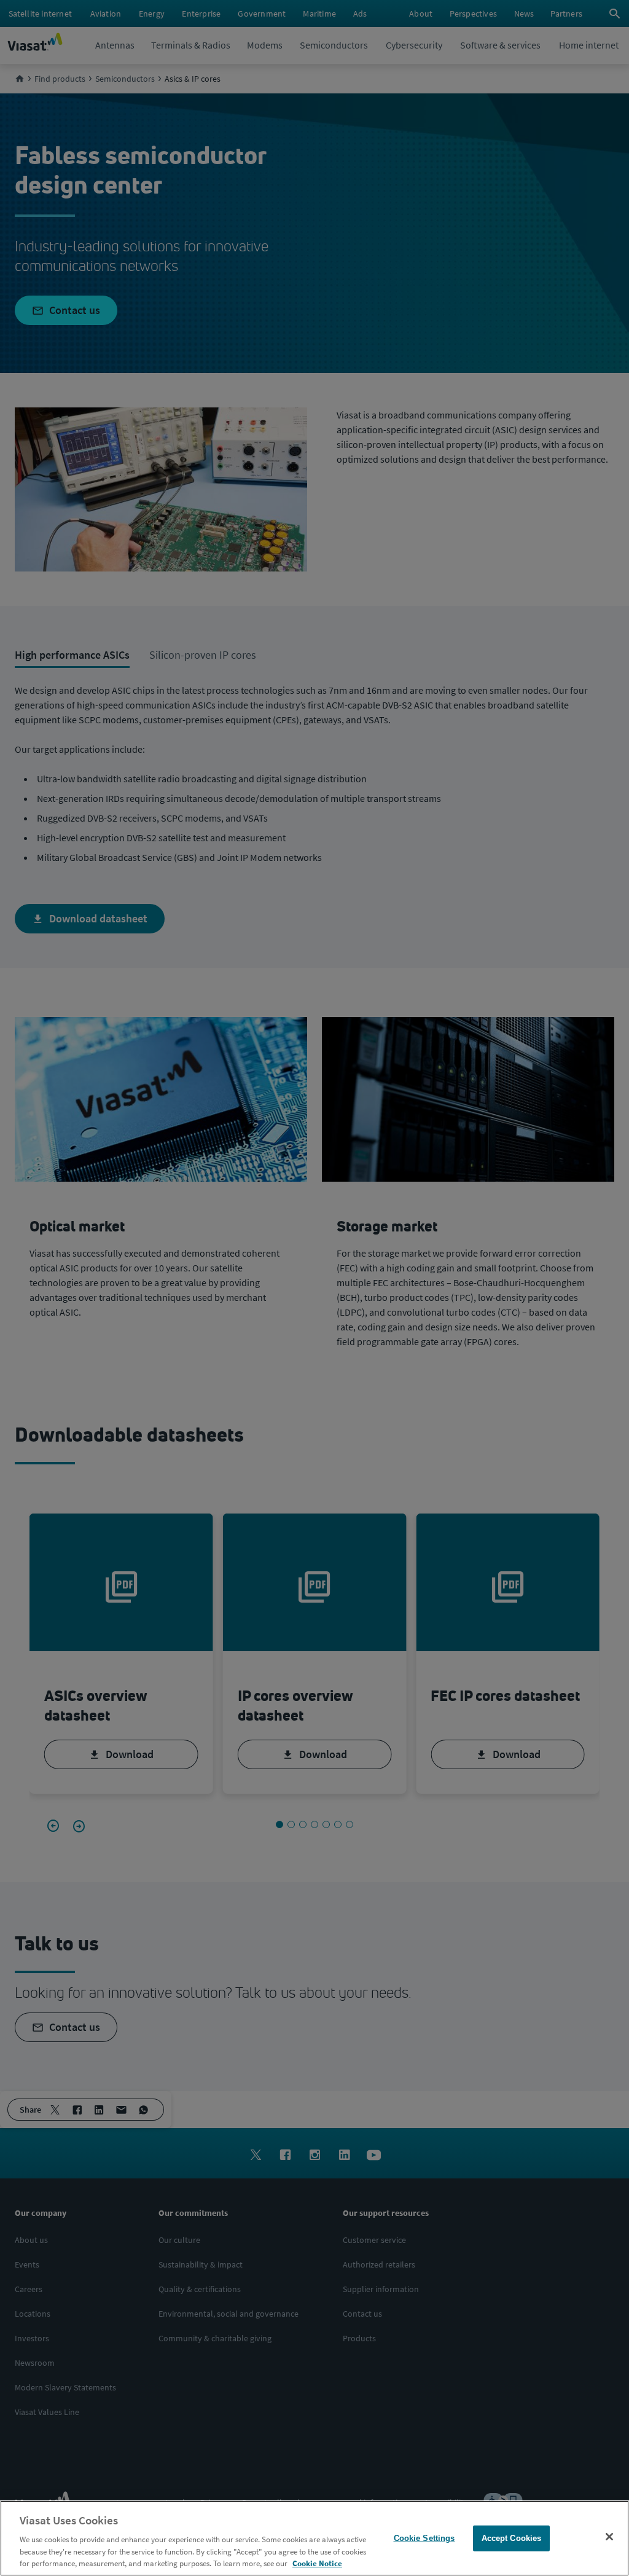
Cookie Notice (317, 2563)
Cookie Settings (424, 2538)
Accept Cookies (512, 2538)
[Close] (609, 2537)
